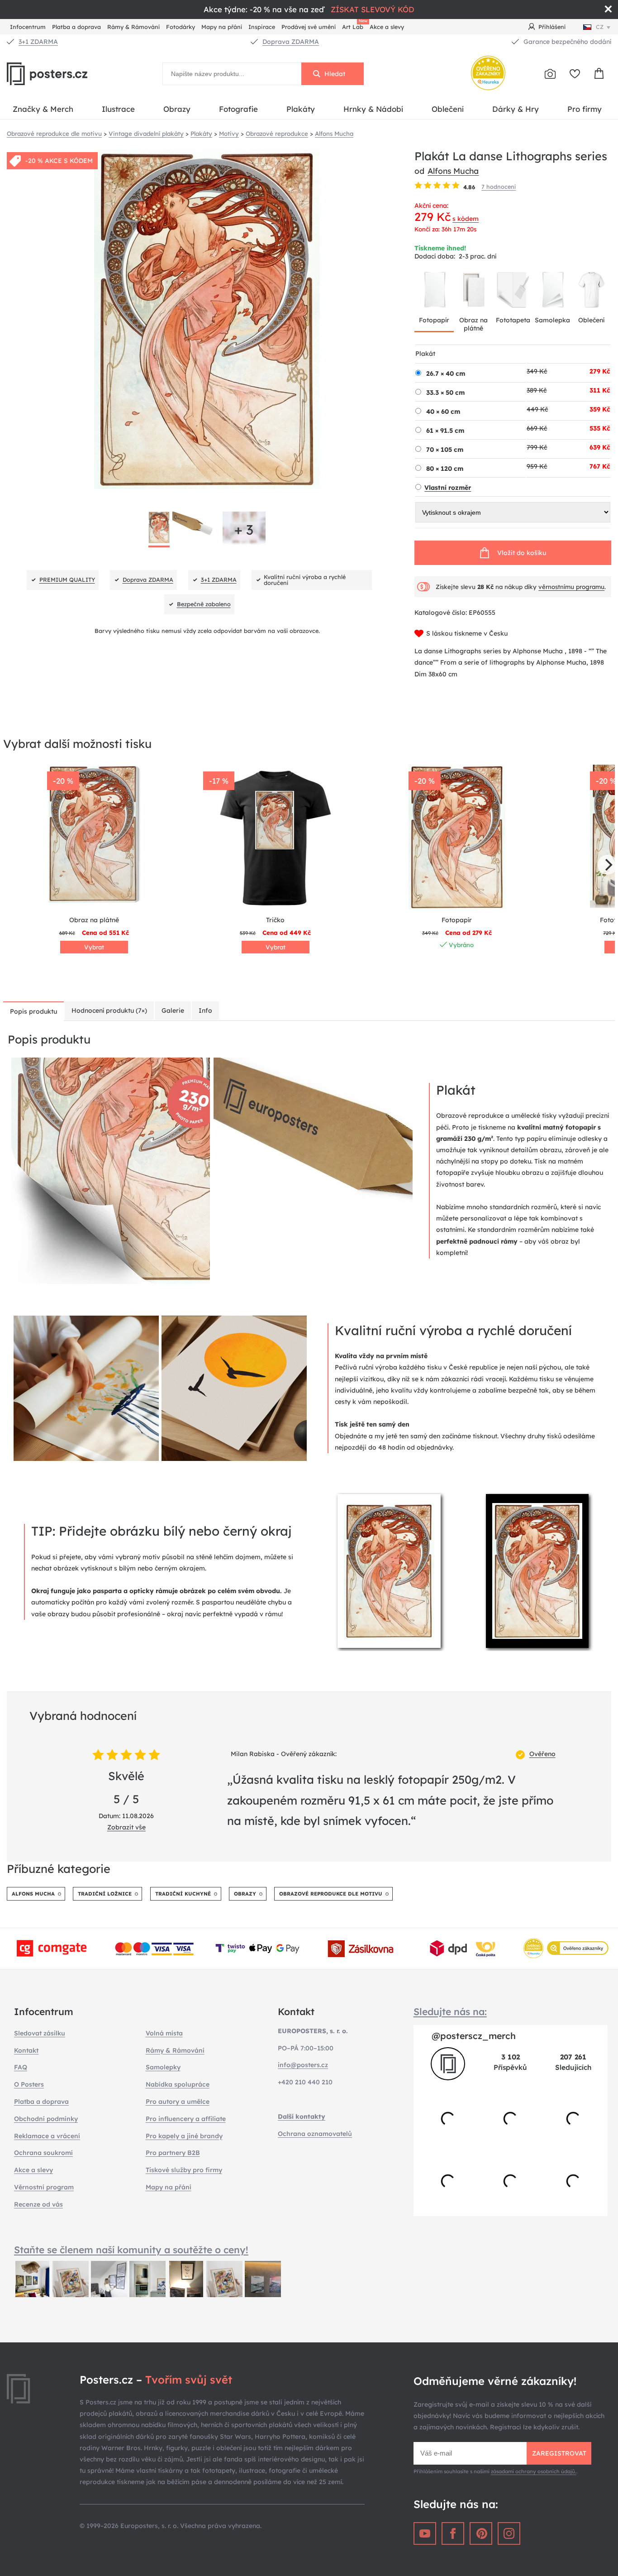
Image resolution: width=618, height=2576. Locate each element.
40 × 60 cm (443, 412)
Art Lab (354, 26)
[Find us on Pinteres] (481, 2533)
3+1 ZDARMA (38, 42)
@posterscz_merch (474, 2036)
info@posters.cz (303, 2065)
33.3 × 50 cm (445, 393)
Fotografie (238, 109)
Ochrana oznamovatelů (315, 2134)
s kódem (466, 219)
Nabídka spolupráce (178, 2084)
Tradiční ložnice (105, 1894)
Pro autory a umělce (178, 2102)
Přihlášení (552, 27)
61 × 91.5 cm (445, 431)
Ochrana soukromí (43, 2153)
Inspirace (262, 27)
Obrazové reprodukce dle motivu (331, 1894)
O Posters (29, 2084)
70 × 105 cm (445, 450)
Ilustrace (118, 109)
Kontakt (26, 2050)
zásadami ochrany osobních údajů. (534, 2471)
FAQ (21, 2067)
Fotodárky (181, 27)
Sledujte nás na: (450, 2011)
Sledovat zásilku (40, 2033)
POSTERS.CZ (68, 74)
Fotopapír (434, 320)
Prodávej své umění (309, 27)
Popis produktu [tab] (33, 1011)
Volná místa (164, 2033)
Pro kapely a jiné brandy (184, 2136)
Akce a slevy (387, 27)
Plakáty (301, 109)
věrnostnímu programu (571, 587)
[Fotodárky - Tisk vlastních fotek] (550, 74)
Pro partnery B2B (173, 2153)
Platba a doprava (76, 27)
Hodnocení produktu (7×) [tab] (109, 1010)
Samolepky (163, 2067)
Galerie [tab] (173, 1010)
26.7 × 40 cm (446, 373)
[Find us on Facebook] (453, 2533)
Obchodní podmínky (46, 2119)
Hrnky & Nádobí (373, 109)
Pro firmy (585, 109)
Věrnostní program (44, 2187)
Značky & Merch (43, 109)
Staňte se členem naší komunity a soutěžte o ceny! (131, 2250)
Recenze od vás (38, 2204)
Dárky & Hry (516, 109)
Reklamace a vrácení (47, 2136)
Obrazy (177, 109)
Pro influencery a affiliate (186, 2119)
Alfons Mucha (453, 171)
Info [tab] (205, 1010)
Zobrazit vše (126, 1827)
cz (600, 27)
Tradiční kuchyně (183, 1894)
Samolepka (552, 320)
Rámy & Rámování (133, 27)
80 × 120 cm (445, 469)
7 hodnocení (499, 187)
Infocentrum (28, 27)
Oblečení (448, 109)
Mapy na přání (222, 27)
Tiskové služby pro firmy (184, 2170)
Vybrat (94, 947)
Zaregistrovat (559, 2453)
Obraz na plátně (473, 324)
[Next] (608, 865)
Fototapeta (513, 320)
